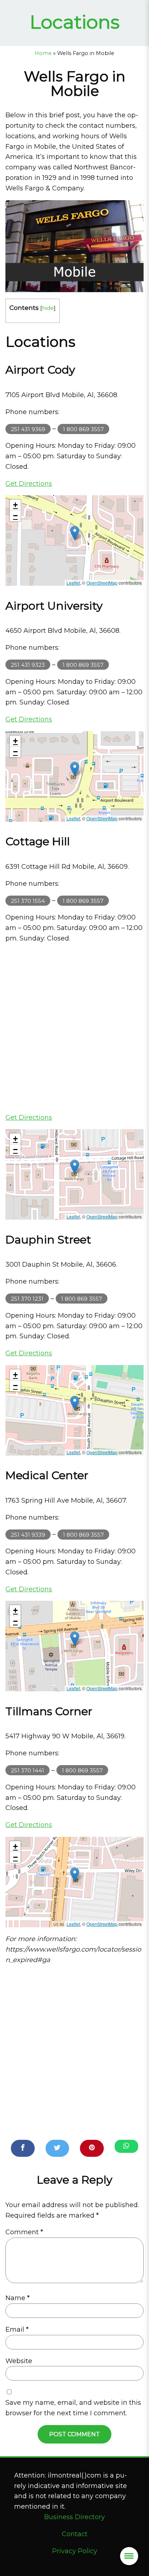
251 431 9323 (28, 665)
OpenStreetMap (102, 583)
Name (18, 2298)
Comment (24, 2232)
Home (43, 53)
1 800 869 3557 (83, 429)
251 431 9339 (28, 1534)
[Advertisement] (74, 1028)
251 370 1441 (27, 1770)
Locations (75, 22)
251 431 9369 (28, 429)
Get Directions (29, 484)
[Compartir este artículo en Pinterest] (92, 2148)
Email (17, 2329)
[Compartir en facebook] (23, 2148)
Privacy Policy (75, 2551)
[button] (75, 533)
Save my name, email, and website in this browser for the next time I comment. (73, 2408)
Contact (75, 2534)
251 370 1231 (27, 1299)
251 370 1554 (28, 900)
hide (48, 308)
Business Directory (74, 2517)
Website (19, 2361)
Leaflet (73, 583)
